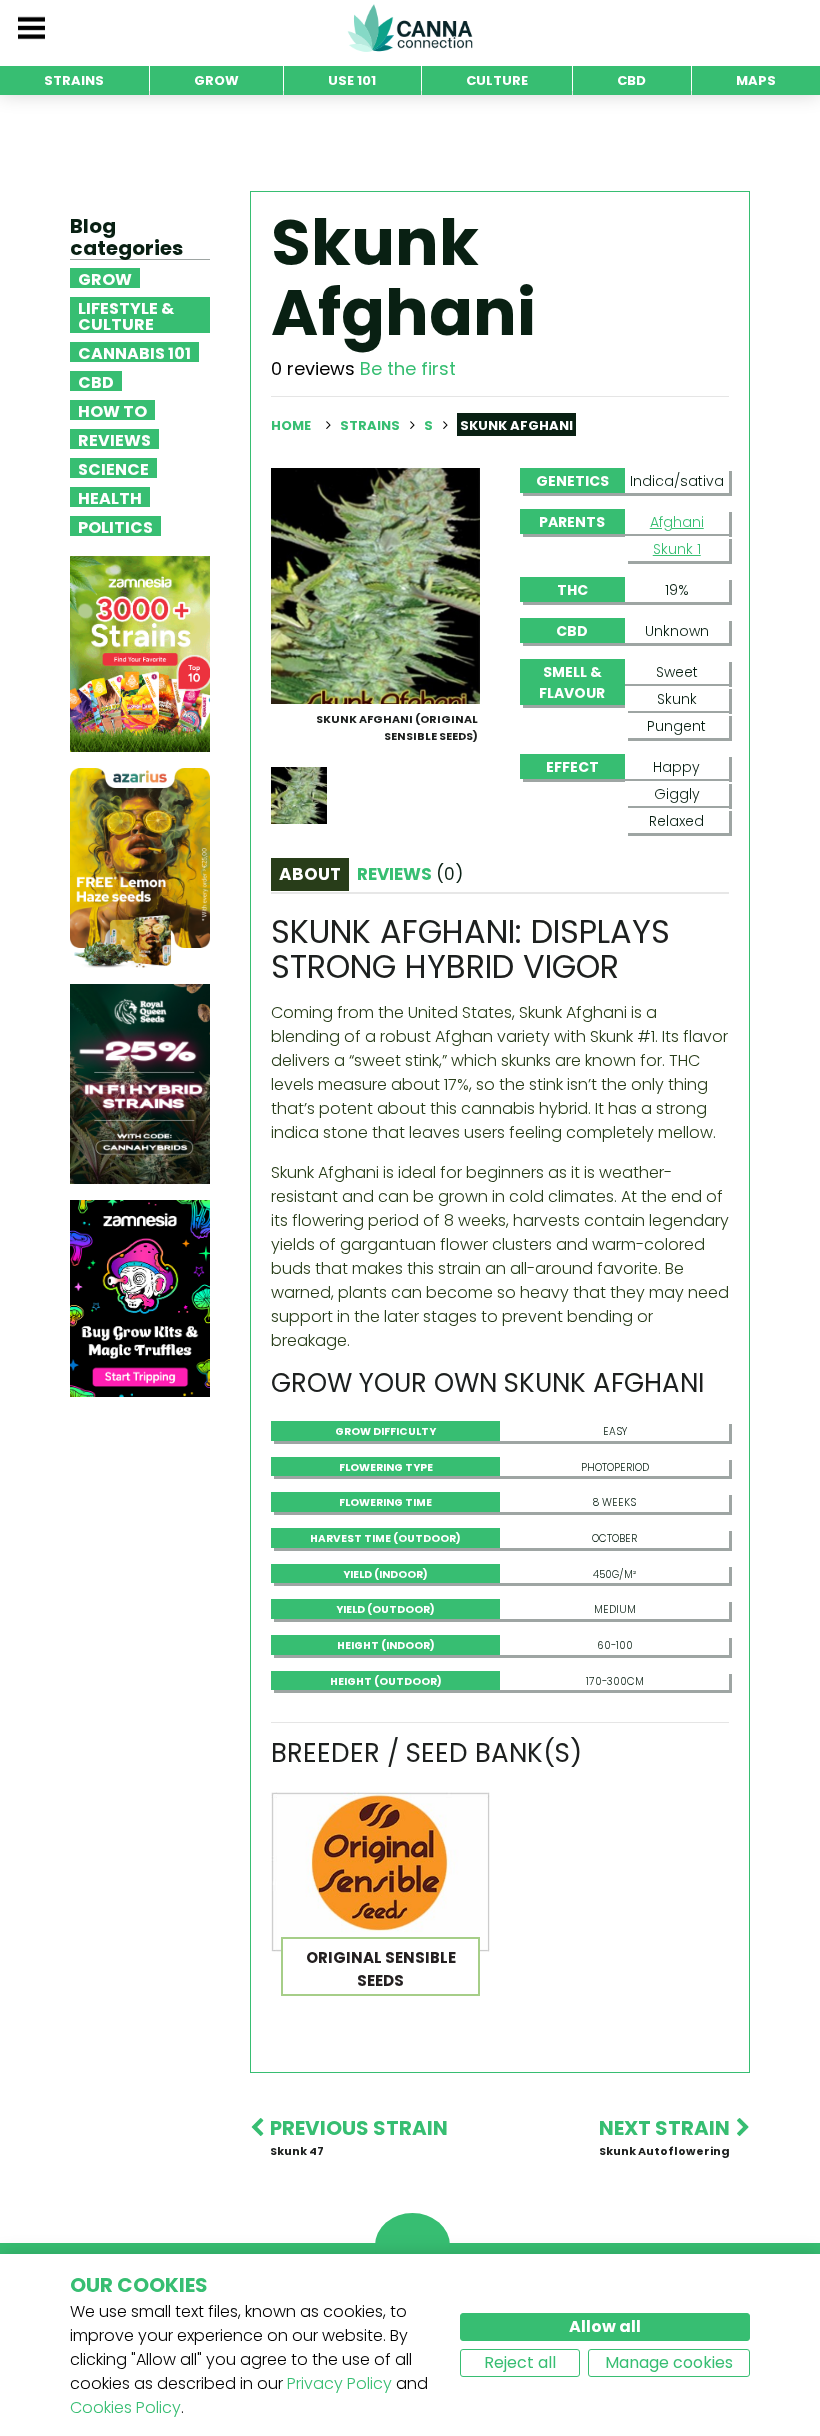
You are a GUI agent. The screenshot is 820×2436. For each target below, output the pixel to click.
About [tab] (310, 874)
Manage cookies (669, 2362)
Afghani (677, 522)
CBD (96, 381)
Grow (105, 278)
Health (110, 497)
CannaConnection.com (410, 28)
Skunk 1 (677, 549)
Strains (371, 425)
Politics (115, 526)
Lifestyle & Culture (126, 315)
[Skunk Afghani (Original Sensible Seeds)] (375, 584)
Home (291, 425)
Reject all (520, 2362)
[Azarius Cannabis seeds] (140, 867)
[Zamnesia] (140, 653)
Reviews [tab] (410, 874)
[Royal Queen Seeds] (140, 1083)
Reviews (114, 439)
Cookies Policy (125, 2407)
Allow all (605, 2326)
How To (112, 410)
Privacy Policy (339, 2383)
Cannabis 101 (134, 352)
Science (113, 468)
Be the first (408, 368)
